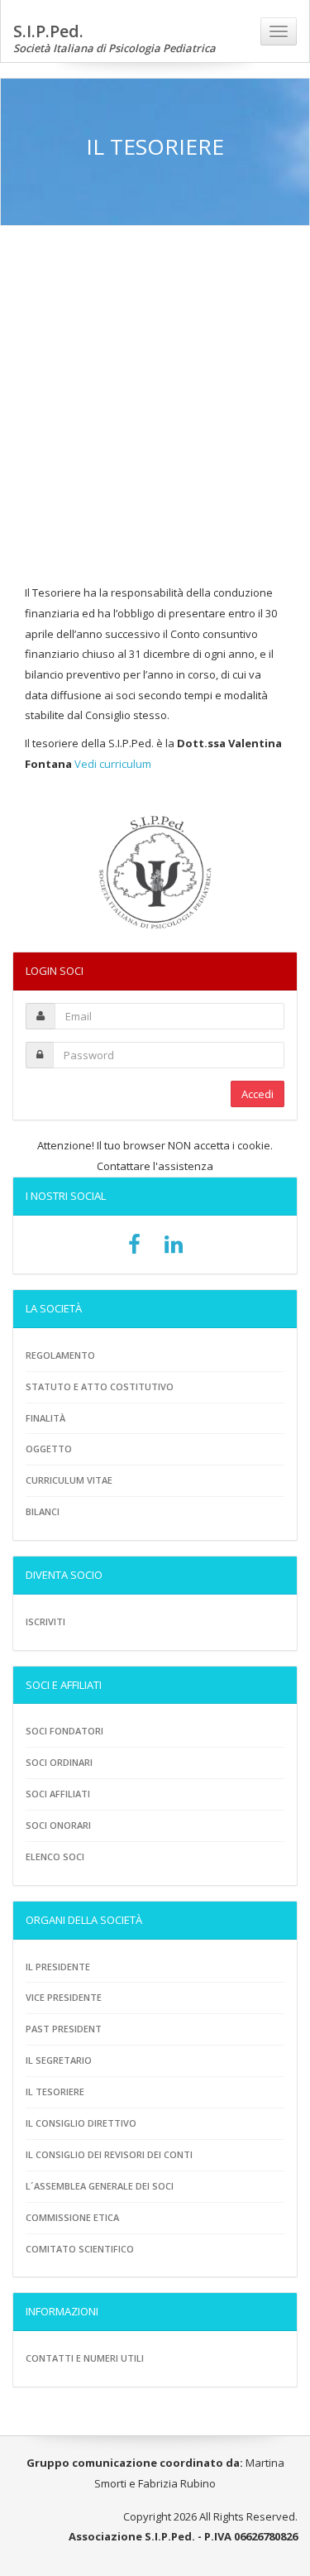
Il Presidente (58, 1967)
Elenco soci (55, 1856)
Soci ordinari (59, 1762)
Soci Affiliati (58, 1794)
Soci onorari (58, 1825)
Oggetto (49, 1449)
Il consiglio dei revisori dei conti (109, 2154)
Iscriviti (45, 1621)
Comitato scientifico (80, 2249)
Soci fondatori (64, 1731)
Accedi (258, 1094)
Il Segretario (59, 2060)
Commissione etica (72, 2217)
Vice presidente (64, 1997)
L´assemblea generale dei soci (100, 2186)
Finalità (45, 1418)
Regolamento (60, 1355)
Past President (64, 2029)
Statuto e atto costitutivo (100, 1386)
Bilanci (43, 1511)
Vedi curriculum (113, 764)
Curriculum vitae (69, 1480)
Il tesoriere (55, 2092)
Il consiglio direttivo (81, 2123)
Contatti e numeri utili (85, 2358)
